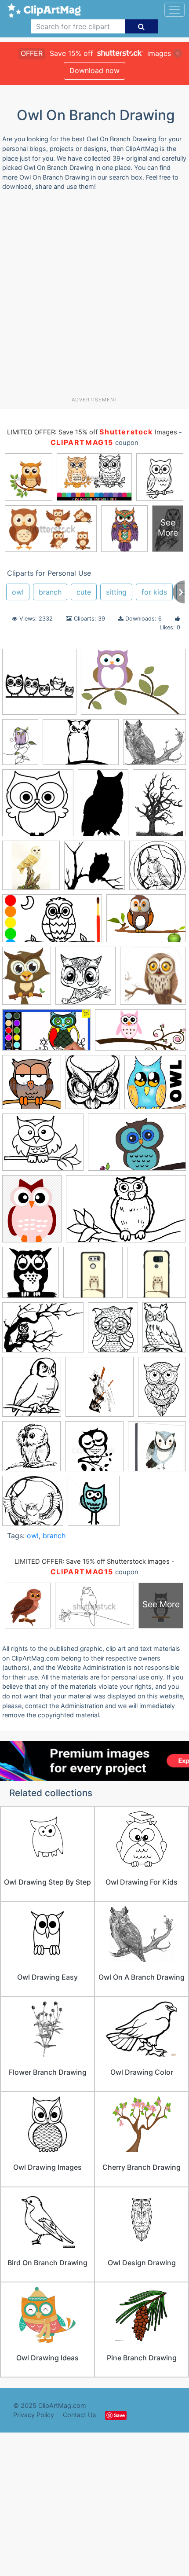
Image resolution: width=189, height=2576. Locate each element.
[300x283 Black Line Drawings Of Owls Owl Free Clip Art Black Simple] (94, 869)
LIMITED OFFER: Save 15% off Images (92, 432)
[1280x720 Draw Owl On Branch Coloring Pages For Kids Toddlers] (46, 1034)
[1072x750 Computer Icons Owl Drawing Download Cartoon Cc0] (146, 922)
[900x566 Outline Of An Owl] (126, 1213)
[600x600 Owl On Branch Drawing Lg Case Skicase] (93, 1277)
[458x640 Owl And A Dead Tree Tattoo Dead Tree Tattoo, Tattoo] (159, 806)
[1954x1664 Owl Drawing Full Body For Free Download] (154, 746)
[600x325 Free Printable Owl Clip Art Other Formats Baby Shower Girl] (140, 1034)
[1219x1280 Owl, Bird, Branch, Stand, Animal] (31, 1277)
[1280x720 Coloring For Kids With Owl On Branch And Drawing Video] (52, 923)
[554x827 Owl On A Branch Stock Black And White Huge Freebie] (103, 807)
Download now (94, 70)
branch (50, 592)
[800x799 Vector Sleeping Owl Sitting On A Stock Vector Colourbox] (94, 1450)
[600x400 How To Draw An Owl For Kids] (137, 1146)
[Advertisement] (94, 297)
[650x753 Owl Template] (32, 1391)
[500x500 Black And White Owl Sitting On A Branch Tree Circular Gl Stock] (158, 869)
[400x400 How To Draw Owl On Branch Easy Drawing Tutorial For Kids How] (155, 1086)
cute (84, 592)
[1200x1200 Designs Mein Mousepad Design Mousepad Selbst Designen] (153, 980)
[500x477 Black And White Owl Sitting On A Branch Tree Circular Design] (33, 1505)
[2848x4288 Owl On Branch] (20, 746)
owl (18, 592)
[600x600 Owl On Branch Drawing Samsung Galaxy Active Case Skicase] (156, 1276)
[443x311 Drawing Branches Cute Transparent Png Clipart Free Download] (133, 686)
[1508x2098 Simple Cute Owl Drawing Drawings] (162, 1390)
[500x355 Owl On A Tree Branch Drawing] (81, 746)
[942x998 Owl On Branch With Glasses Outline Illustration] (38, 807)
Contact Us (80, 2415)
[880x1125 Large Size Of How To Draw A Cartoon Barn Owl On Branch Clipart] (32, 1213)
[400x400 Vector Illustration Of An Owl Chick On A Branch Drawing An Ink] (31, 1450)
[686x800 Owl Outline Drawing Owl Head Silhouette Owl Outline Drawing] (113, 1332)
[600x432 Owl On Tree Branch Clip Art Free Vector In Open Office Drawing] (43, 1332)
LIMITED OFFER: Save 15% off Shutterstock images (92, 1562)
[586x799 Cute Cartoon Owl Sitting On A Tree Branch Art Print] (27, 980)
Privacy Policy (34, 2415)
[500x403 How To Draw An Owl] (43, 1146)
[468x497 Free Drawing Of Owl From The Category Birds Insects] (32, 1086)
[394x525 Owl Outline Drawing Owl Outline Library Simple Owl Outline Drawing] (164, 1331)
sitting (116, 592)
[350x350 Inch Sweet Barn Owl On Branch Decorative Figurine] (31, 869)
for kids (154, 592)
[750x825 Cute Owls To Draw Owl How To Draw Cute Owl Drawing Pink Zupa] (85, 980)
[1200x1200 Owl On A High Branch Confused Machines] (100, 1391)
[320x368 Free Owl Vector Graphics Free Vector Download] (93, 1086)
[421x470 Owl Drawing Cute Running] (94, 1505)
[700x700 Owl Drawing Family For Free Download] (39, 686)
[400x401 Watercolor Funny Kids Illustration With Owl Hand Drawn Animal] (157, 1450)
